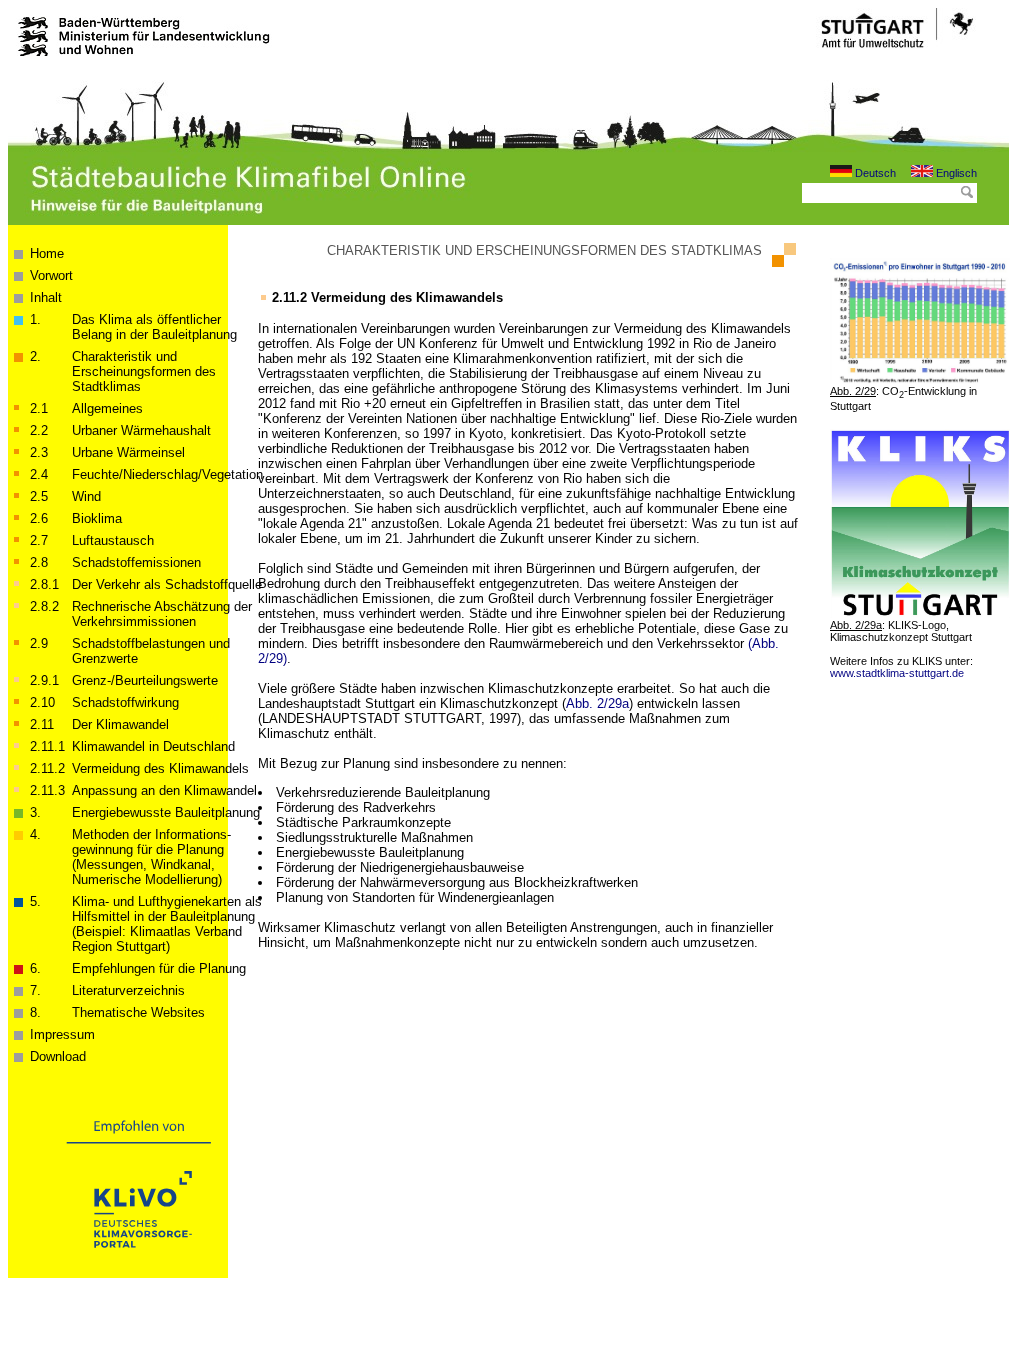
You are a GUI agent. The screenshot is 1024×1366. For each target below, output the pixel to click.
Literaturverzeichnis (128, 990)
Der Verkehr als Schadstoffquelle (167, 584)
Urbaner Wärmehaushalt (141, 430)
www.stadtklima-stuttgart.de (897, 673)
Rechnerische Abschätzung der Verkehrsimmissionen (162, 614)
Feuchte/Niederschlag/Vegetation (167, 474)
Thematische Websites (138, 1012)
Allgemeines (107, 408)
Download (58, 1056)
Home (47, 253)
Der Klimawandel (120, 724)
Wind (86, 496)
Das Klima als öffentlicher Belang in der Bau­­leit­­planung (154, 327)
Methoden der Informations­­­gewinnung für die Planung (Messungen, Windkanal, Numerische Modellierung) (151, 857)
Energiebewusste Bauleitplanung (166, 812)
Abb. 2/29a (597, 703)
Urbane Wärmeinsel (128, 452)
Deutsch (874, 173)
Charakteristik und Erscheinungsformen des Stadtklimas (144, 371)
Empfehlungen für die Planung (159, 968)
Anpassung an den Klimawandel (164, 790)
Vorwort (51, 275)
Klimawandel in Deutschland (153, 746)
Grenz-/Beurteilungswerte (145, 680)
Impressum (62, 1034)
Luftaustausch (113, 540)
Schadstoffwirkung (125, 702)
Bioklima (97, 518)
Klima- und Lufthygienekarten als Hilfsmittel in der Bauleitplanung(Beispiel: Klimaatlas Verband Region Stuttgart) (167, 924)
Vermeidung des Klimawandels (160, 768)
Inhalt (46, 297)
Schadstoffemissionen (136, 562)
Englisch (955, 173)
